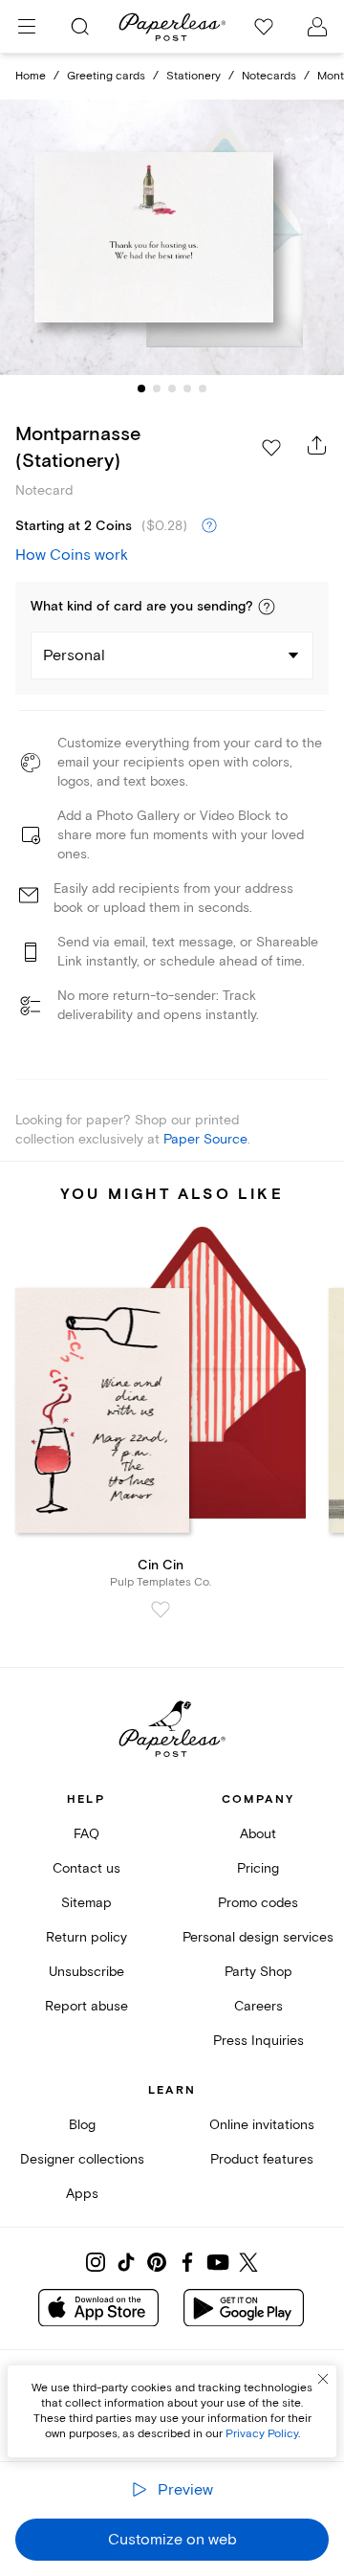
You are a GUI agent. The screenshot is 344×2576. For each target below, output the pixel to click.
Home (31, 76)
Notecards (269, 76)
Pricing (258, 1868)
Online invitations (262, 2125)
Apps (82, 2194)
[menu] (27, 27)
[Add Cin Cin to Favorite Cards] (161, 1610)
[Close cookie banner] (323, 2379)
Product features (262, 2159)
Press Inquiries (258, 2041)
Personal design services (258, 1937)
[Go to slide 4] (187, 389)
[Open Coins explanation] (209, 526)
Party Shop (258, 1972)
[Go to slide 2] (157, 389)
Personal (74, 655)
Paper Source (205, 1139)
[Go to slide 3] (172, 389)
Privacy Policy (262, 2434)
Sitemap (86, 1903)
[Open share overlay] (317, 445)
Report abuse (86, 2006)
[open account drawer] (317, 27)
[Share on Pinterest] (157, 2262)
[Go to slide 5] (203, 389)
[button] (267, 607)
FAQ (86, 1834)
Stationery (193, 76)
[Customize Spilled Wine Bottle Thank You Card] (172, 237)
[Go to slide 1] (141, 389)
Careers (258, 2006)
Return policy (86, 1937)
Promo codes (258, 1903)
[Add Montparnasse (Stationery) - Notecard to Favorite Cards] (271, 448)
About (258, 1834)
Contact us (86, 1868)
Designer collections (82, 2159)
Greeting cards (106, 76)
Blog (82, 2125)
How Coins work (72, 555)
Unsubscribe (86, 1972)
